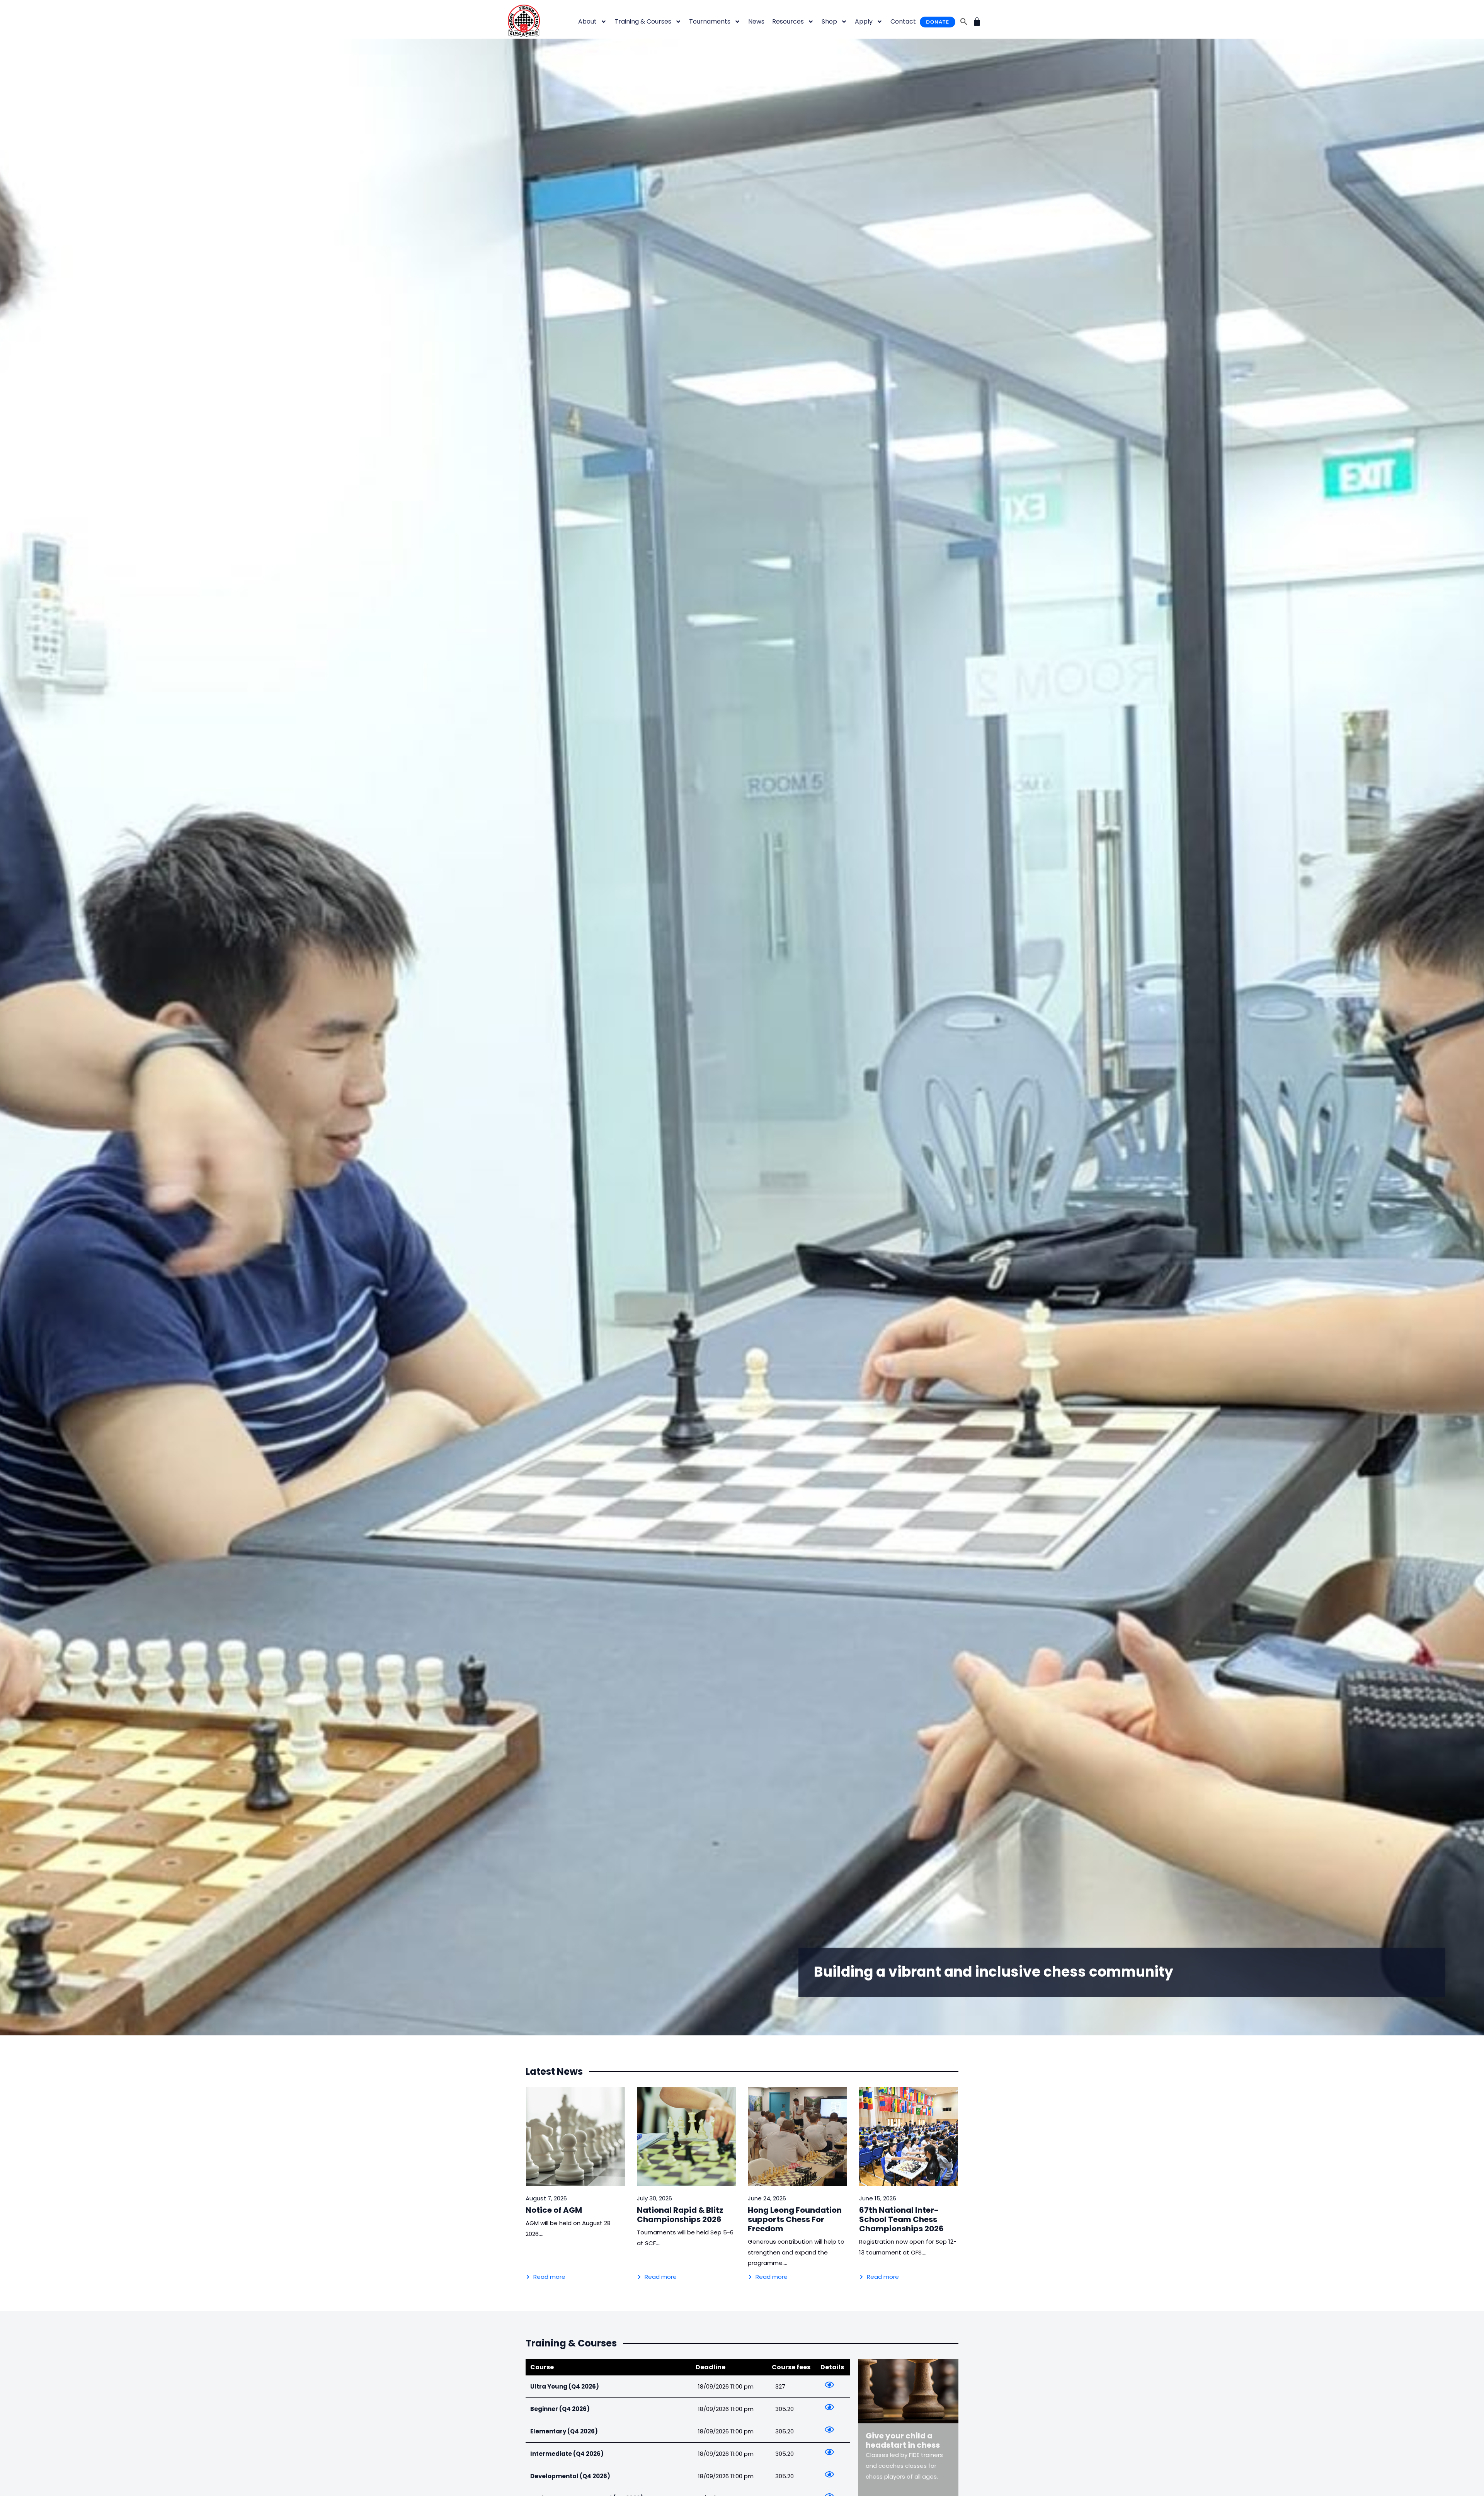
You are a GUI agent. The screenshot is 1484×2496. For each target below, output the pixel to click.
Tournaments (710, 21)
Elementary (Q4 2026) (564, 2431)
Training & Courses (643, 21)
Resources (788, 21)
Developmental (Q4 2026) (570, 2476)
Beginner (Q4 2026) (560, 2409)
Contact (903, 21)
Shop (829, 21)
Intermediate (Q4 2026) (567, 2454)
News (756, 21)
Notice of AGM (554, 2210)
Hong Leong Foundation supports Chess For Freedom (795, 2219)
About (587, 21)
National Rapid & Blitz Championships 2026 (680, 2215)
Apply (864, 21)
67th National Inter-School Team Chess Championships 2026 (901, 2219)
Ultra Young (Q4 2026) (565, 2386)
